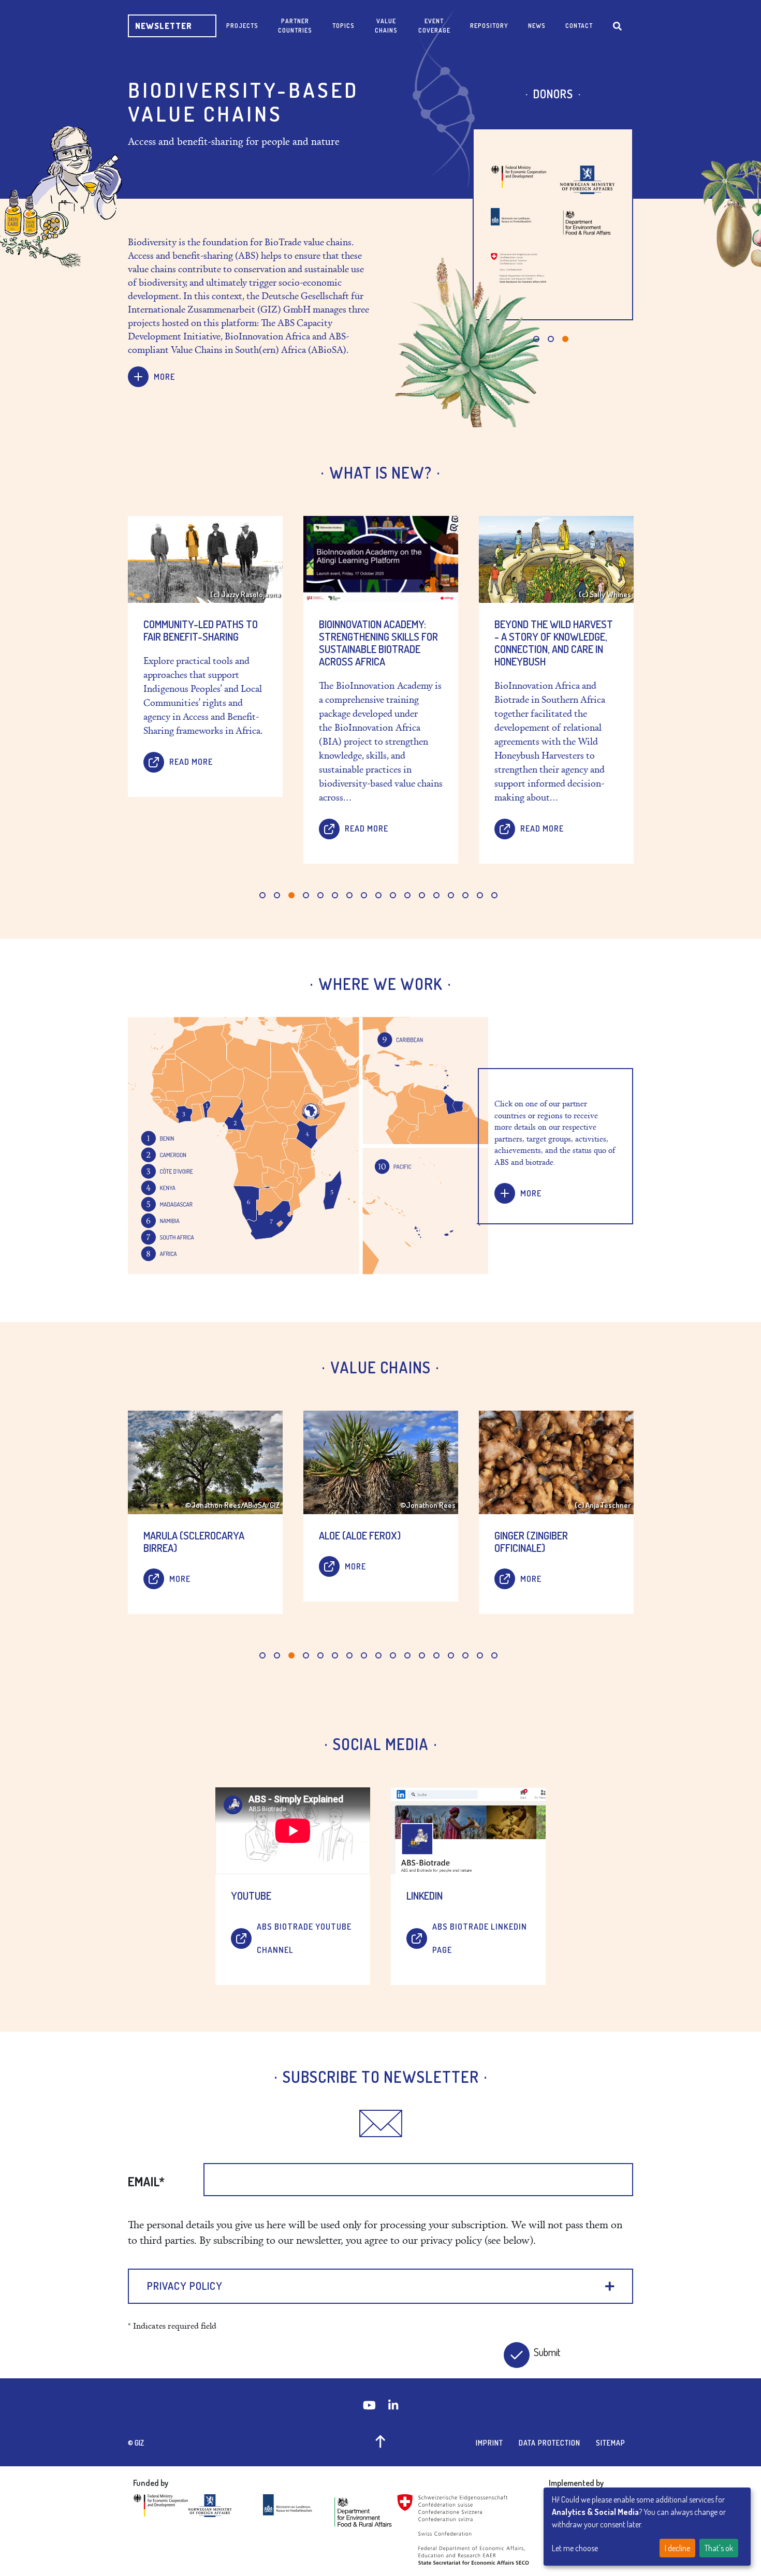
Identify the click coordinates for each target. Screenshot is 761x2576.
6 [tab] (335, 895)
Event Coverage (434, 26)
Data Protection (550, 2443)
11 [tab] (407, 895)
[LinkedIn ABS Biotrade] (393, 2405)
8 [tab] (364, 895)
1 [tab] (536, 339)
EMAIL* (146, 2182)
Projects (242, 26)
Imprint (489, 2443)
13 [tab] (436, 895)
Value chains (386, 26)
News (537, 26)
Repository (489, 26)
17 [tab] (494, 895)
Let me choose (575, 2548)
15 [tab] (465, 895)
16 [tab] (480, 895)
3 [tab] (565, 339)
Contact (579, 26)
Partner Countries (295, 26)
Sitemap (611, 2443)
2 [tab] (551, 339)
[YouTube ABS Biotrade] (370, 2405)
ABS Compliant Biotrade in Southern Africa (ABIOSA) (546, 231)
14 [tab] (451, 895)
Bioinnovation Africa (539, 283)
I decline (677, 2548)
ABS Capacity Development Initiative (538, 172)
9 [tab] (378, 895)
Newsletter (164, 26)
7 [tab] (349, 895)
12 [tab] (422, 895)
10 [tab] (393, 895)
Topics (343, 26)
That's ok (719, 2548)
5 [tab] (320, 895)
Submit (545, 2352)
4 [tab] (306, 895)
